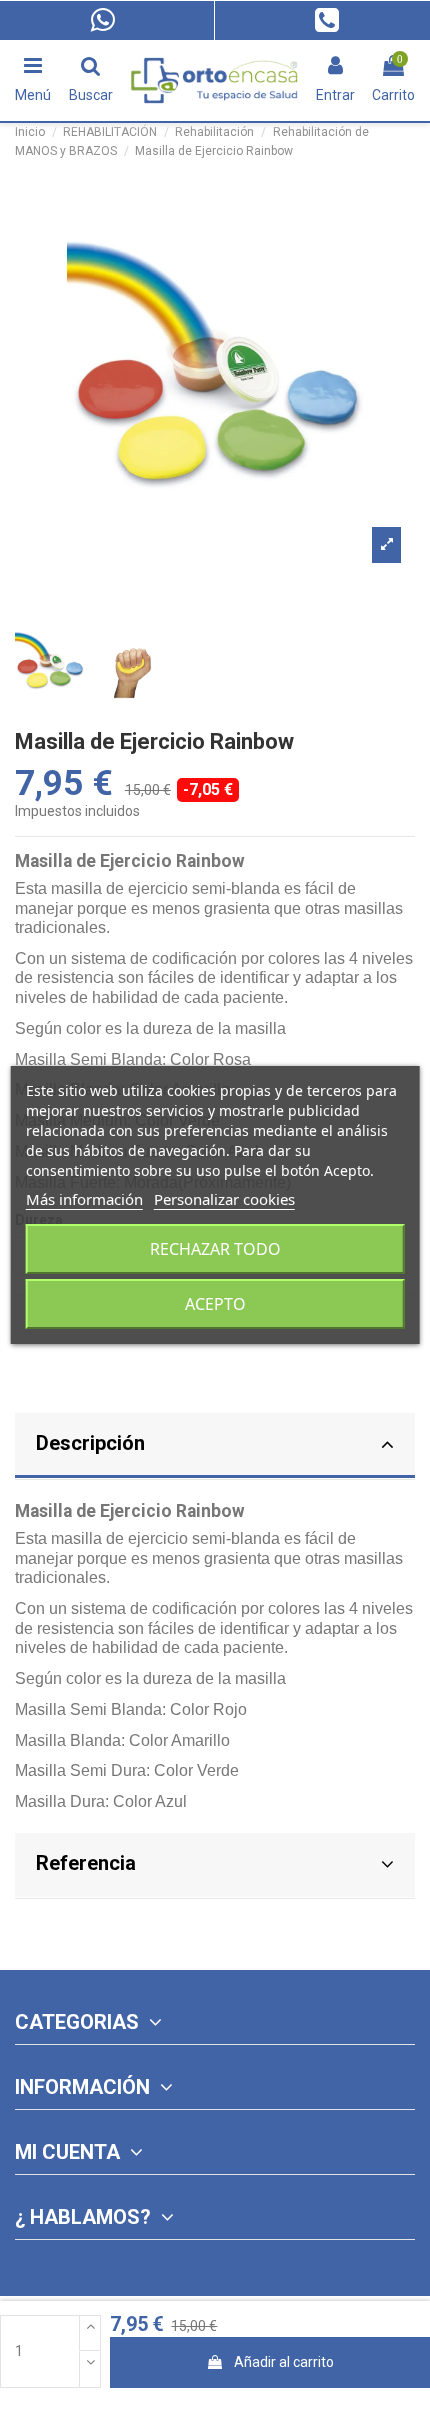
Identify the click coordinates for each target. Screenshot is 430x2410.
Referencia (86, 1863)
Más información (84, 1199)
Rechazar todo (215, 1249)
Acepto (215, 1304)
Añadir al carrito (284, 2362)
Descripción (90, 1443)
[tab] (215, 1446)
